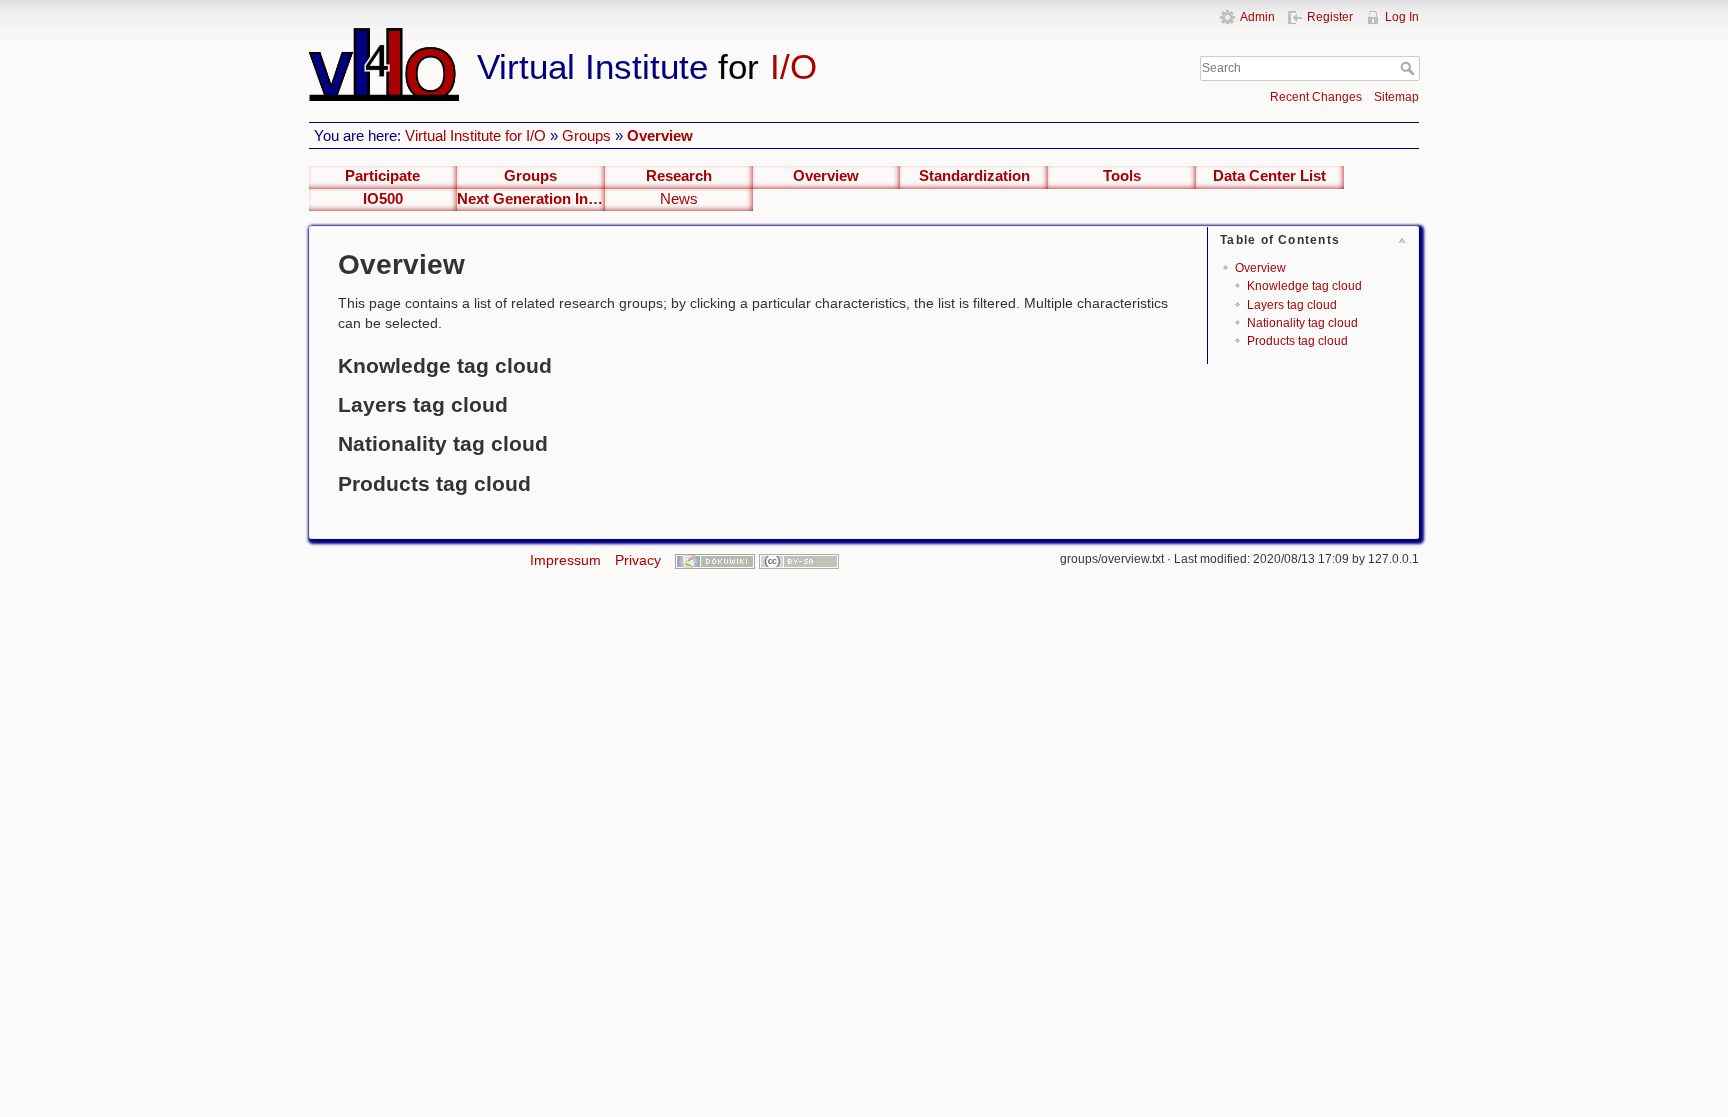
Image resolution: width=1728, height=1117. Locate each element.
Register (1330, 17)
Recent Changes (1316, 97)
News (679, 199)
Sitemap (1396, 97)
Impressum (565, 560)
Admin (1257, 17)
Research (679, 176)
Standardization (974, 176)
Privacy (638, 560)
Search (1409, 68)
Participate (382, 176)
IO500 (383, 199)
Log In (1402, 17)
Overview (660, 135)
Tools (1122, 176)
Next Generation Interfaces (531, 199)
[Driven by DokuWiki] (715, 560)
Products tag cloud (1297, 341)
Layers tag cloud (1292, 305)
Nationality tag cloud (1302, 323)
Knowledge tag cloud (1304, 286)
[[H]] (692, 37)
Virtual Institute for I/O (475, 135)
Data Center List (1269, 176)
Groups (586, 135)
